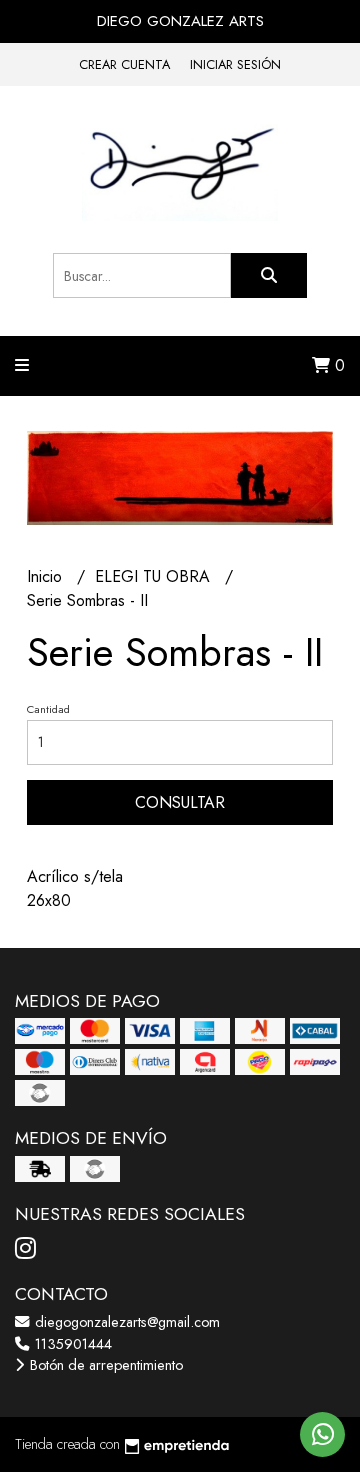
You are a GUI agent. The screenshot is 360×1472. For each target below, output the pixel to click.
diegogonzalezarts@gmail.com (125, 1322)
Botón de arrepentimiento (104, 1365)
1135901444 (71, 1344)
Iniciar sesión (235, 64)
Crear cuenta (124, 64)
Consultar (180, 802)
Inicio (47, 576)
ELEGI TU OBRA (155, 576)
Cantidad (48, 709)
